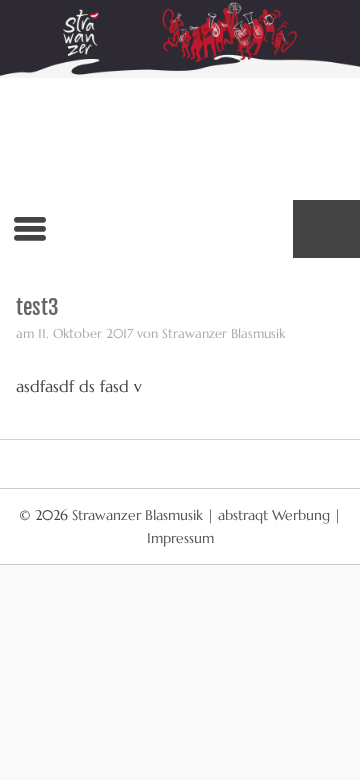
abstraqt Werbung (274, 515)
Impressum (180, 538)
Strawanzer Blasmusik (139, 515)
